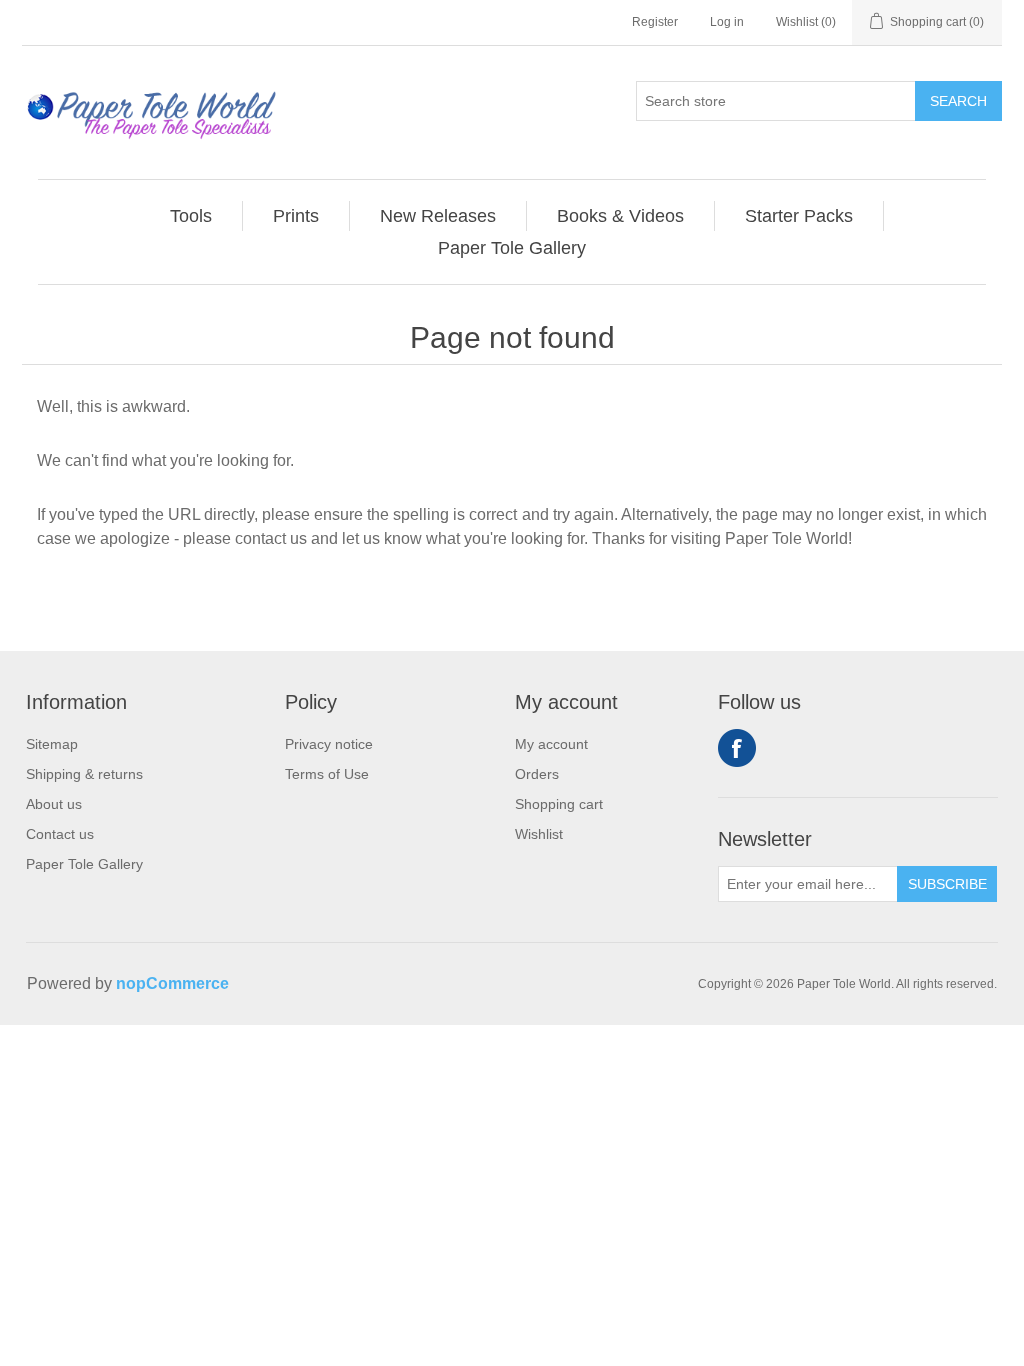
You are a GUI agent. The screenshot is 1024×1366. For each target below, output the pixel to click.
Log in (727, 22)
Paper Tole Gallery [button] (512, 248)
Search (958, 101)
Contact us (60, 834)
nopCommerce (172, 983)
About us (54, 804)
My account (551, 744)
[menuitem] (191, 216)
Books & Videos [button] (620, 216)
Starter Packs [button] (799, 216)
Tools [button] (191, 216)
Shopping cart (559, 804)
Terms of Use (327, 774)
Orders (537, 774)
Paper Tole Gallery (84, 864)
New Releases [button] (438, 216)
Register (655, 22)
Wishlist (539, 834)
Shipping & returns (84, 774)
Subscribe (947, 884)
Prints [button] (296, 216)
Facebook (737, 748)
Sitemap (52, 744)
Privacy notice (329, 744)
